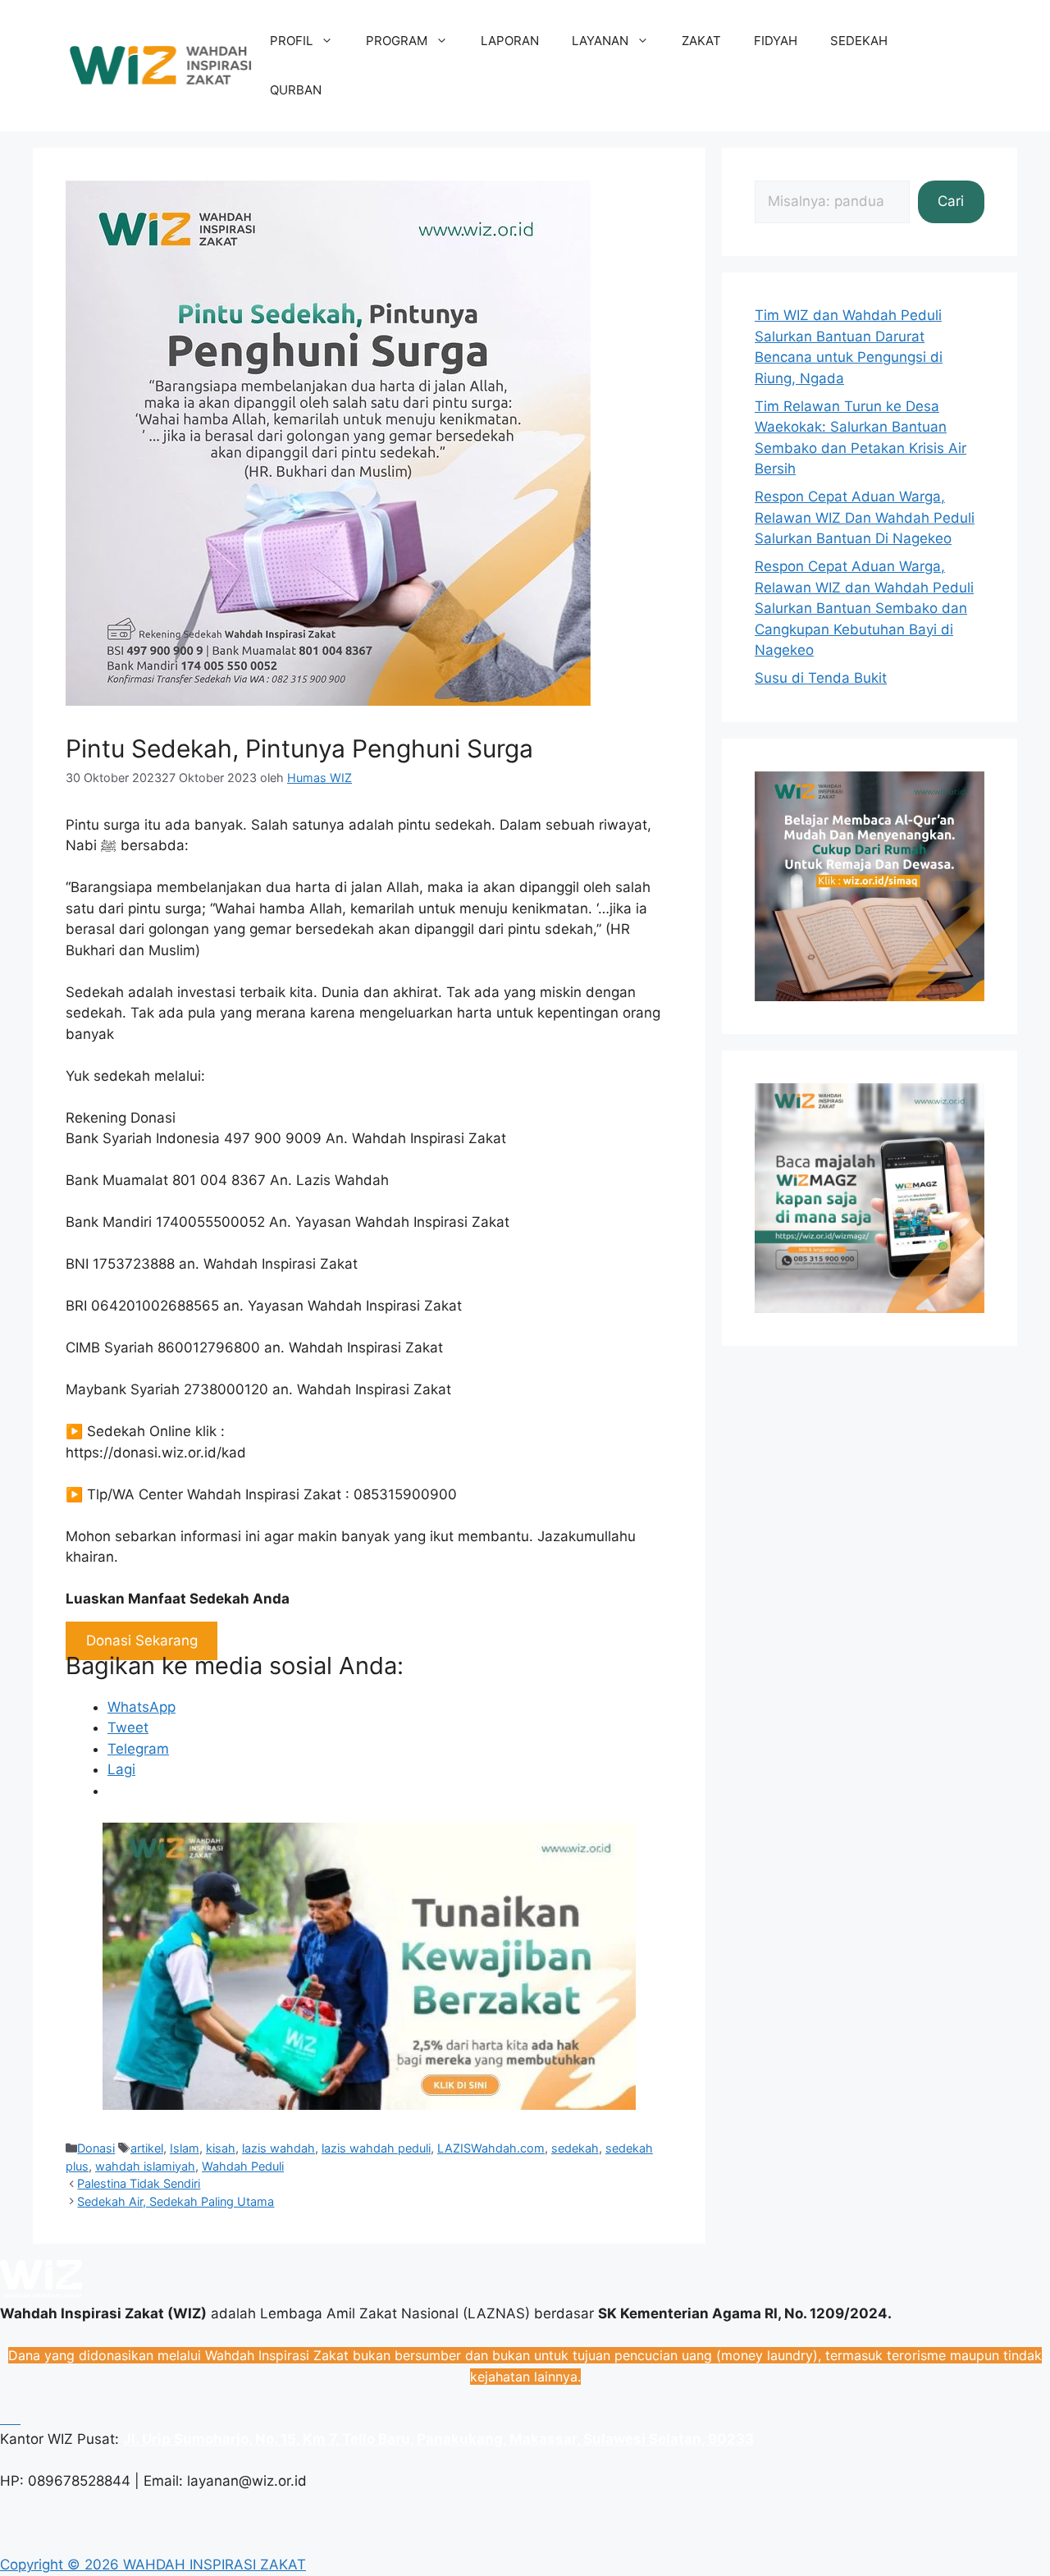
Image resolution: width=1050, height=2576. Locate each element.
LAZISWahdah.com (491, 2148)
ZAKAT (701, 41)
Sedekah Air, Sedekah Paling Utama (176, 2201)
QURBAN (296, 90)
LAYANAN (600, 41)
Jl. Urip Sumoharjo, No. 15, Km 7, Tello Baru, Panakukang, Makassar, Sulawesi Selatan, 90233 (438, 2439)
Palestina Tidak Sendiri (139, 2183)
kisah (221, 2148)
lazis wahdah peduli (376, 2148)
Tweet (128, 1727)
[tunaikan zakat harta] (369, 2105)
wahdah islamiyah (145, 2166)
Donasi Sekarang (142, 1640)
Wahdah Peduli (243, 2166)
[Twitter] (14, 2418)
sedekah (575, 2148)
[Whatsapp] (2, 2418)
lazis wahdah (278, 2148)
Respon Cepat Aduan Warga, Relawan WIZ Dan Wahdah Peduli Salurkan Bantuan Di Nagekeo (865, 517)
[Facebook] (6, 2418)
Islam (185, 2148)
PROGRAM (397, 41)
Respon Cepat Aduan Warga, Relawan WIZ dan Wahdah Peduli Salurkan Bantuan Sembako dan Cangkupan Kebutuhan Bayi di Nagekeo (864, 608)
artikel (147, 2148)
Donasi (96, 2148)
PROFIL (291, 41)
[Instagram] (10, 2418)
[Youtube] (18, 2418)
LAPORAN (510, 41)
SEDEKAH (859, 41)
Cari (951, 201)
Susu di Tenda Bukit (821, 678)
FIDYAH (776, 41)
